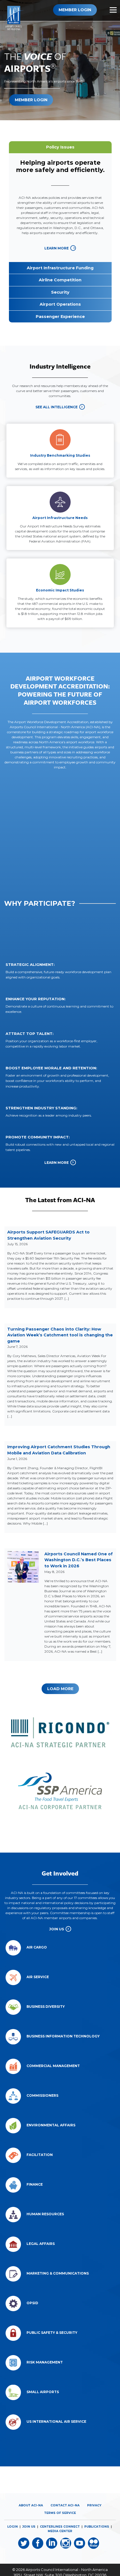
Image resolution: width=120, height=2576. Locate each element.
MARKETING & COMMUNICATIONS (58, 2273)
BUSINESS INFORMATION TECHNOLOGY (63, 2036)
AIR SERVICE (38, 1977)
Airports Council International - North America (67, 2570)
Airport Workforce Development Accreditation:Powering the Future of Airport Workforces (60, 690)
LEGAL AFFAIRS (41, 2244)
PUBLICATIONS (97, 2527)
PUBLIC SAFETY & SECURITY (52, 2333)
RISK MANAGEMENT (45, 2362)
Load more (60, 1689)
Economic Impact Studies (60, 590)
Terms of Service (60, 2513)
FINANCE (35, 2184)
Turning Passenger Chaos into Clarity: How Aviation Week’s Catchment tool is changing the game (60, 1335)
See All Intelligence (57, 407)
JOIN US (29, 2527)
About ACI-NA (31, 2505)
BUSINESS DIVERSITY (46, 2007)
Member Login (75, 10)
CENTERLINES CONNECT (60, 2527)
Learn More (57, 248)
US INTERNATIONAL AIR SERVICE (56, 2422)
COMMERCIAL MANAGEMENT (53, 2066)
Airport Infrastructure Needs (60, 518)
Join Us (57, 1929)
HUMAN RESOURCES (45, 2214)
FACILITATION (40, 2155)
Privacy (94, 2505)
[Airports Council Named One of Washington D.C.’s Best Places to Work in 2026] (23, 1567)
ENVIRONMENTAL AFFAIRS (51, 2125)
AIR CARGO (37, 1947)
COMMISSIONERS (42, 2095)
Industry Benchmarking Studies (60, 455)
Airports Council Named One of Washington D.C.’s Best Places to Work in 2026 (79, 1560)
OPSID (32, 2303)
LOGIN (13, 2527)
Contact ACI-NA (65, 2505)
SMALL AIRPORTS (43, 2392)
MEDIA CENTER (60, 2531)
